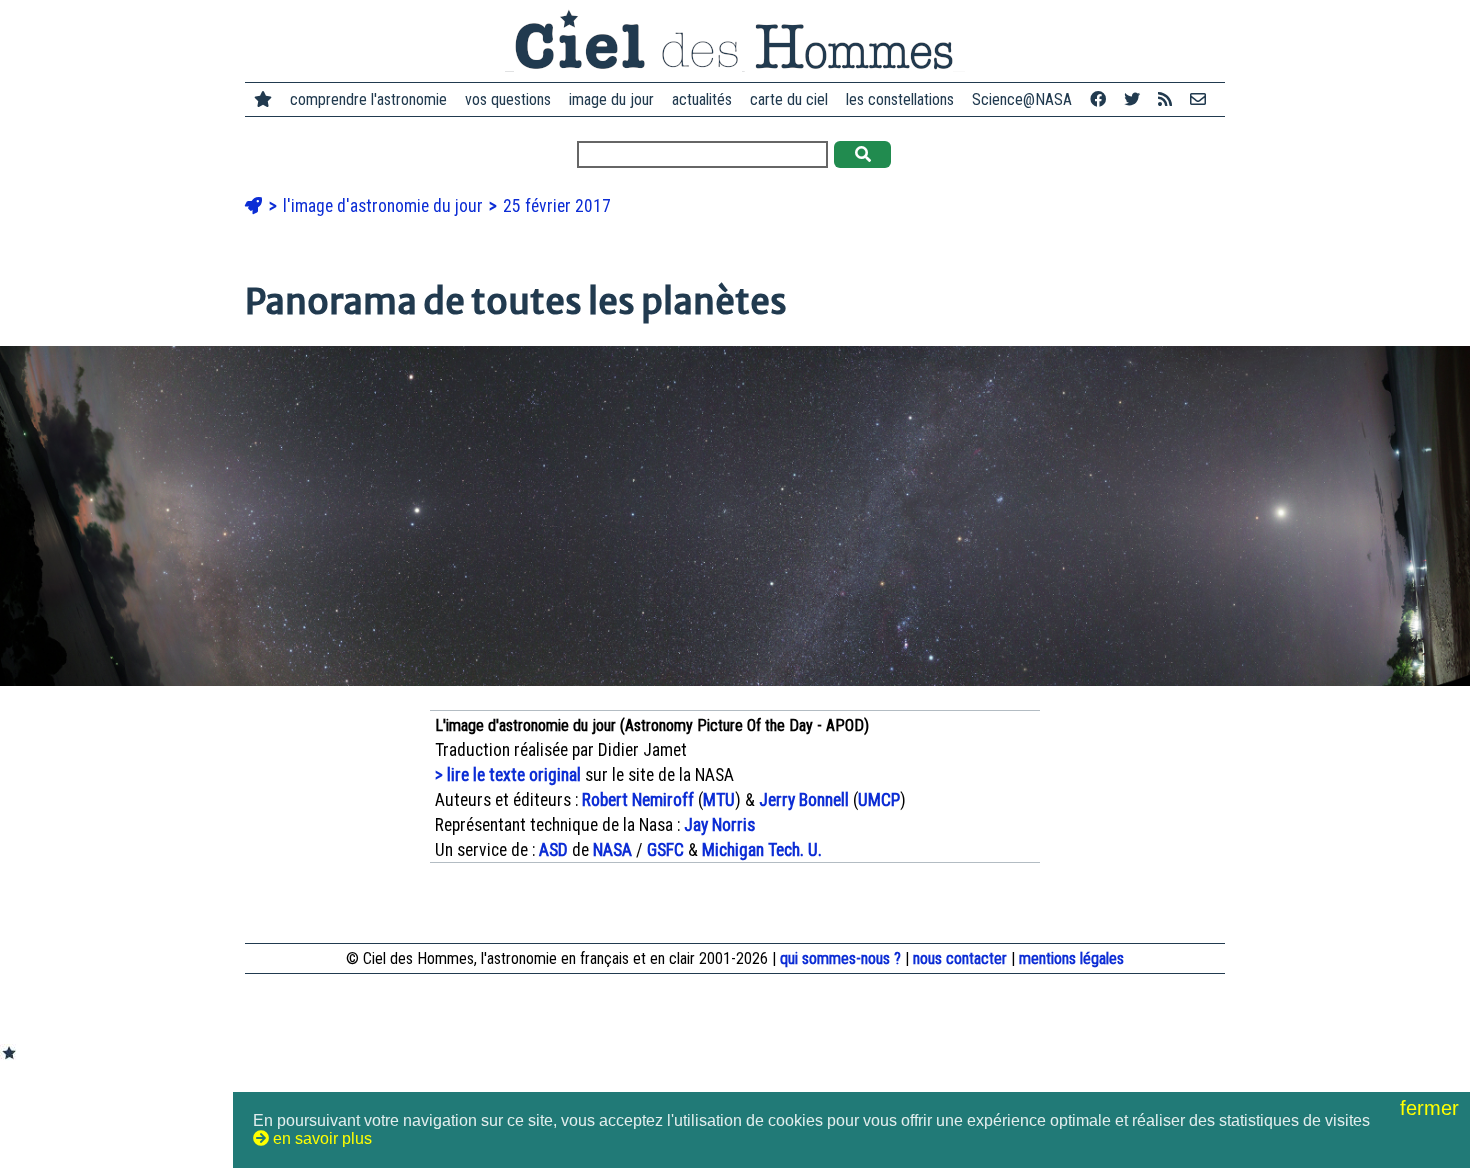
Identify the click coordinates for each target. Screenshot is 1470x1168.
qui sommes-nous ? (840, 958)
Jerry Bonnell (804, 800)
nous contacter (960, 958)
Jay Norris (719, 825)
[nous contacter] (1198, 99)
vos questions (508, 99)
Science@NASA (1022, 99)
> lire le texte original (508, 775)
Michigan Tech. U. (762, 850)
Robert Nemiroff (638, 800)
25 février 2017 (557, 206)
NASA (612, 850)
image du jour (611, 99)
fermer (1432, 1108)
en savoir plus (320, 1138)
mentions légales (1071, 958)
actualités (702, 99)
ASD (553, 850)
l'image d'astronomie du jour (385, 206)
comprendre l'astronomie (368, 99)
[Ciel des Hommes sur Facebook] (1098, 99)
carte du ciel (789, 99)
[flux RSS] (1165, 99)
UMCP (879, 800)
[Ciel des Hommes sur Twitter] (1132, 99)
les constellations (900, 99)
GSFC (665, 850)
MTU (719, 800)
